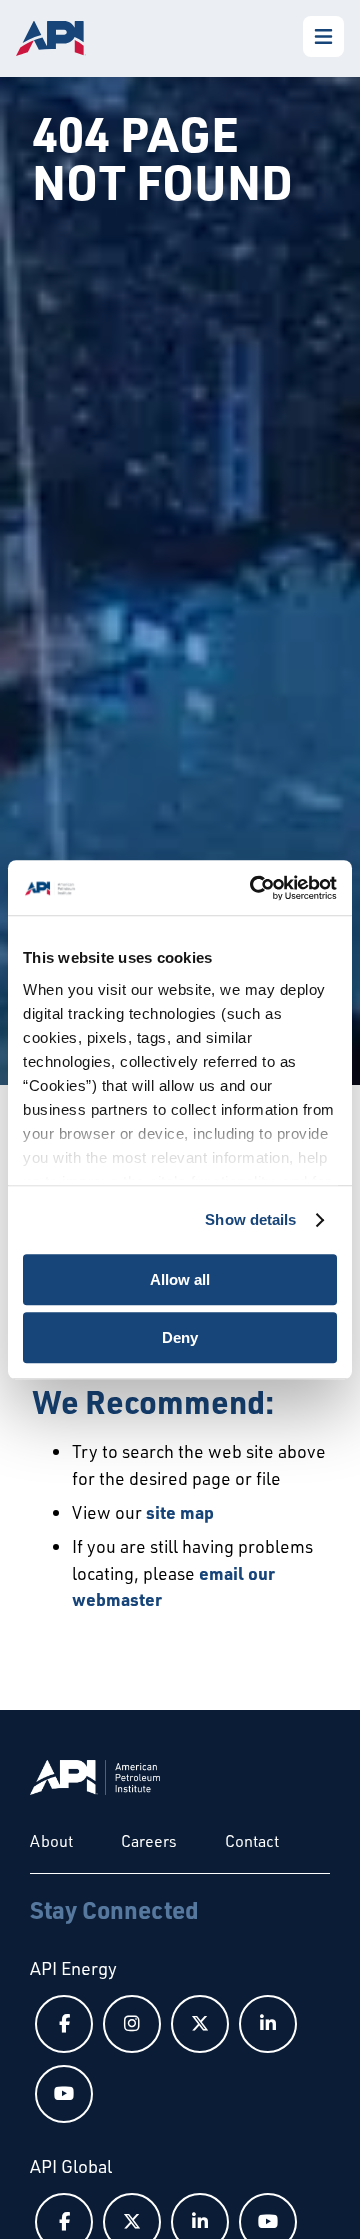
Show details (250, 1219)
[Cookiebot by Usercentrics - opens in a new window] (254, 888)
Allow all (180, 1279)
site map (180, 1512)
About (51, 1841)
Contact (252, 1841)
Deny (180, 1337)
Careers (149, 1841)
